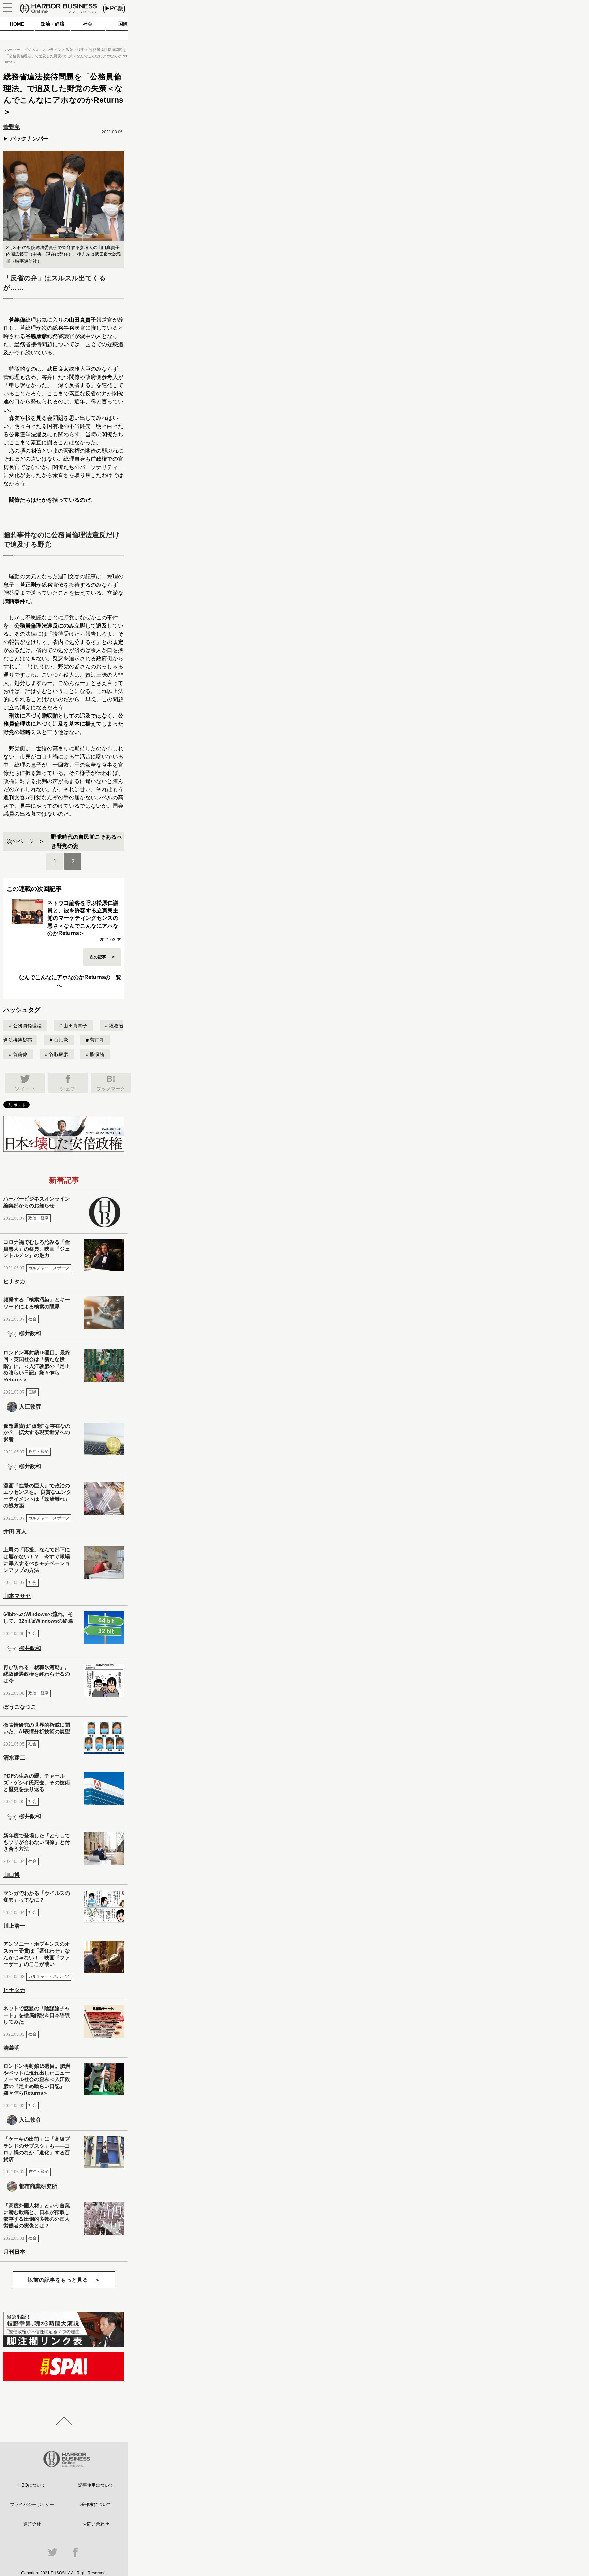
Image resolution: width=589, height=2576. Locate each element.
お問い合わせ (96, 2524)
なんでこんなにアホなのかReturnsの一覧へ (70, 981)
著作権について (96, 2505)
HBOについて (32, 2485)
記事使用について (96, 2485)
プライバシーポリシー (32, 2505)
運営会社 (32, 2524)
